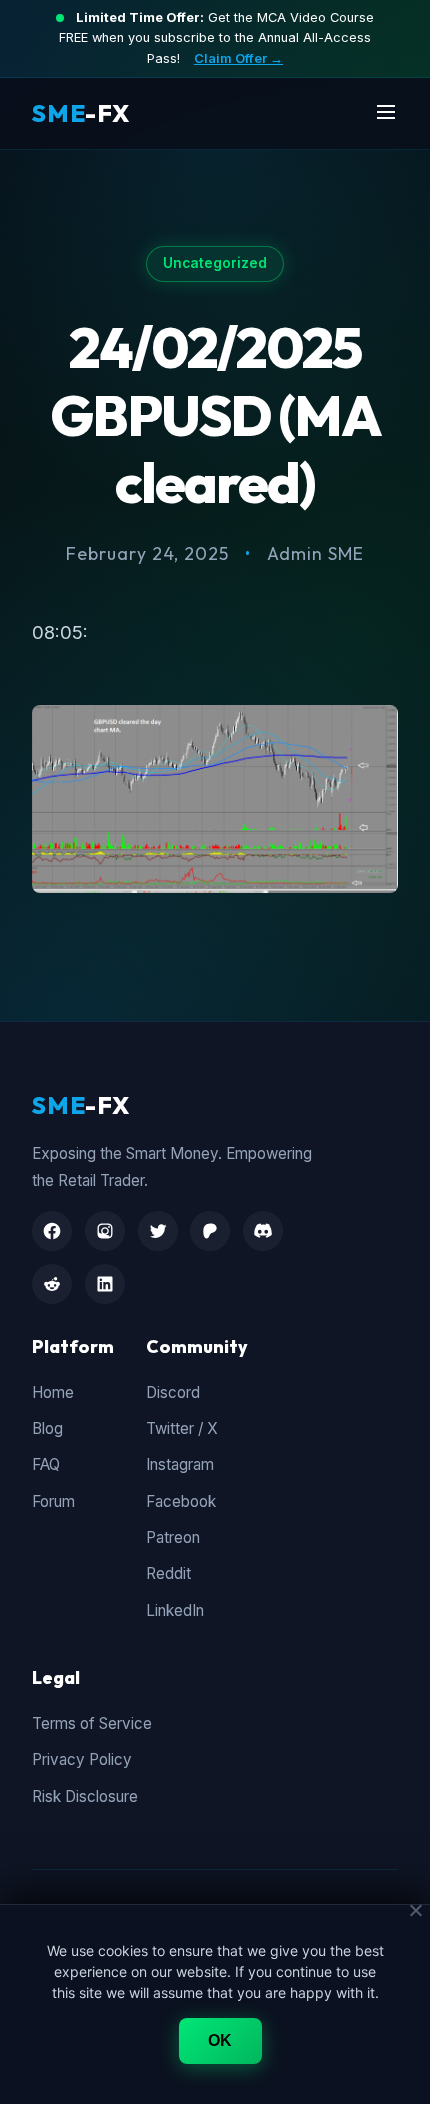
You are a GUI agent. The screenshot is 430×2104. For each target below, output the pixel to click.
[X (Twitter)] (158, 1231)
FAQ (46, 1464)
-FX (81, 113)
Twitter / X (182, 1428)
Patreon (173, 1537)
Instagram (180, 1464)
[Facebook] (52, 1231)
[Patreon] (210, 1231)
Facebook (181, 1501)
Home (53, 1392)
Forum (53, 1501)
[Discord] (263, 1231)
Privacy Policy (82, 1759)
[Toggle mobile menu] (386, 113)
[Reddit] (52, 1284)
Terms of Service (92, 1723)
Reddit (168, 1573)
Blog (47, 1428)
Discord (173, 1392)
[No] (415, 1910)
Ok (220, 2040)
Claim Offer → (238, 58)
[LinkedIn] (105, 1284)
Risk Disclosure (85, 1796)
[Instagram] (105, 1231)
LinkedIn (175, 1610)
